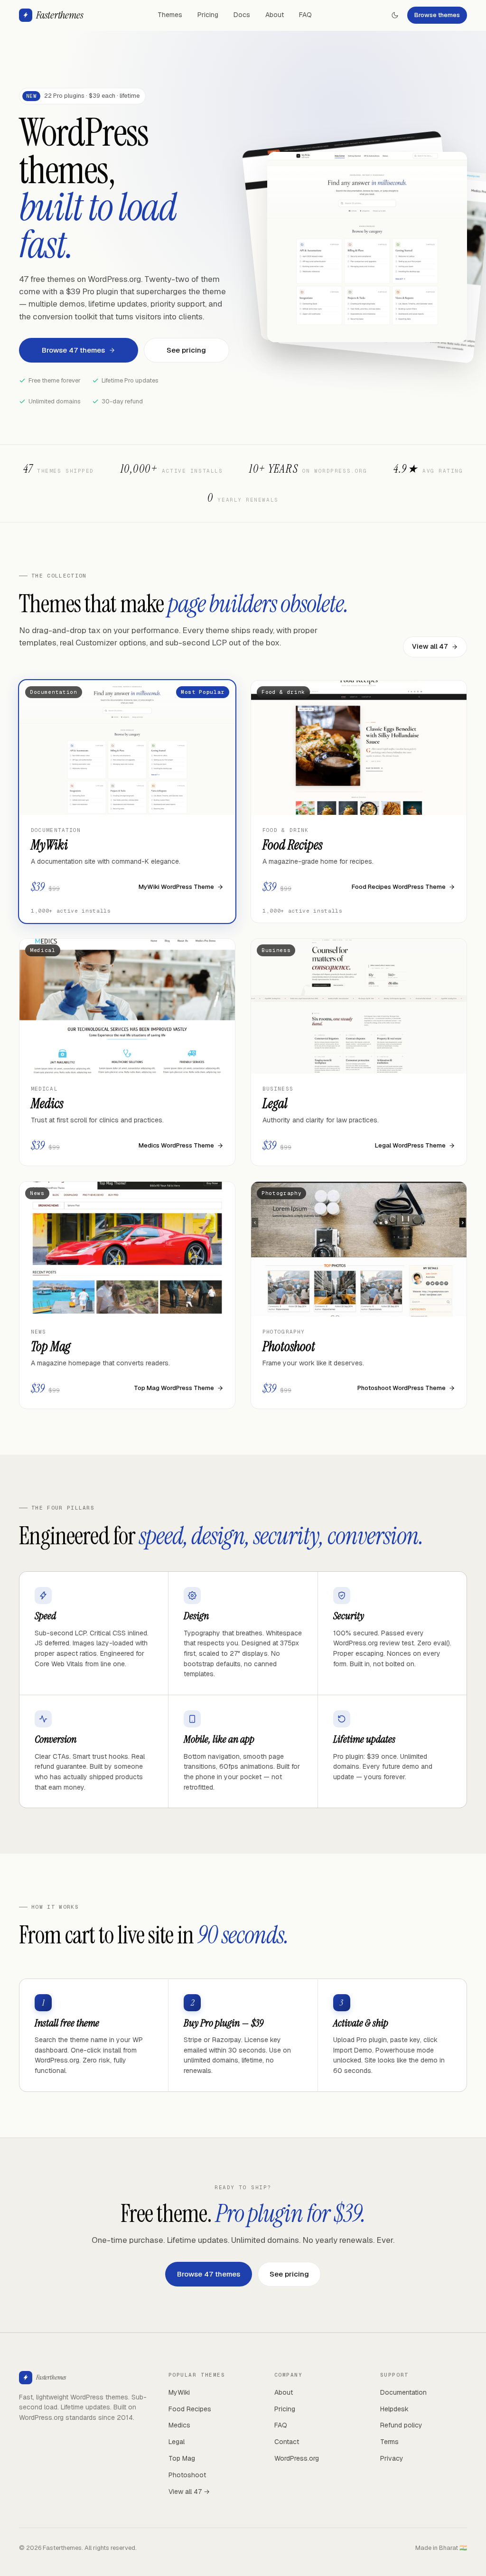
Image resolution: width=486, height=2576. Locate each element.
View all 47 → (189, 2492)
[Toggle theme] (395, 15)
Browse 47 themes (73, 350)
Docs (242, 15)
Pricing (208, 15)
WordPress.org (297, 2458)
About (275, 15)
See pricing (186, 350)
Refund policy (401, 2425)
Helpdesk (394, 2409)
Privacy (392, 2458)
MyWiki (179, 2392)
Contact (287, 2442)
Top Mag (182, 2458)
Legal (177, 2442)
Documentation (403, 2392)
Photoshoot (187, 2475)
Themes (170, 15)
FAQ (305, 15)
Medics (179, 2425)
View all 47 (430, 646)
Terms (389, 2442)
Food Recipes (190, 2409)
